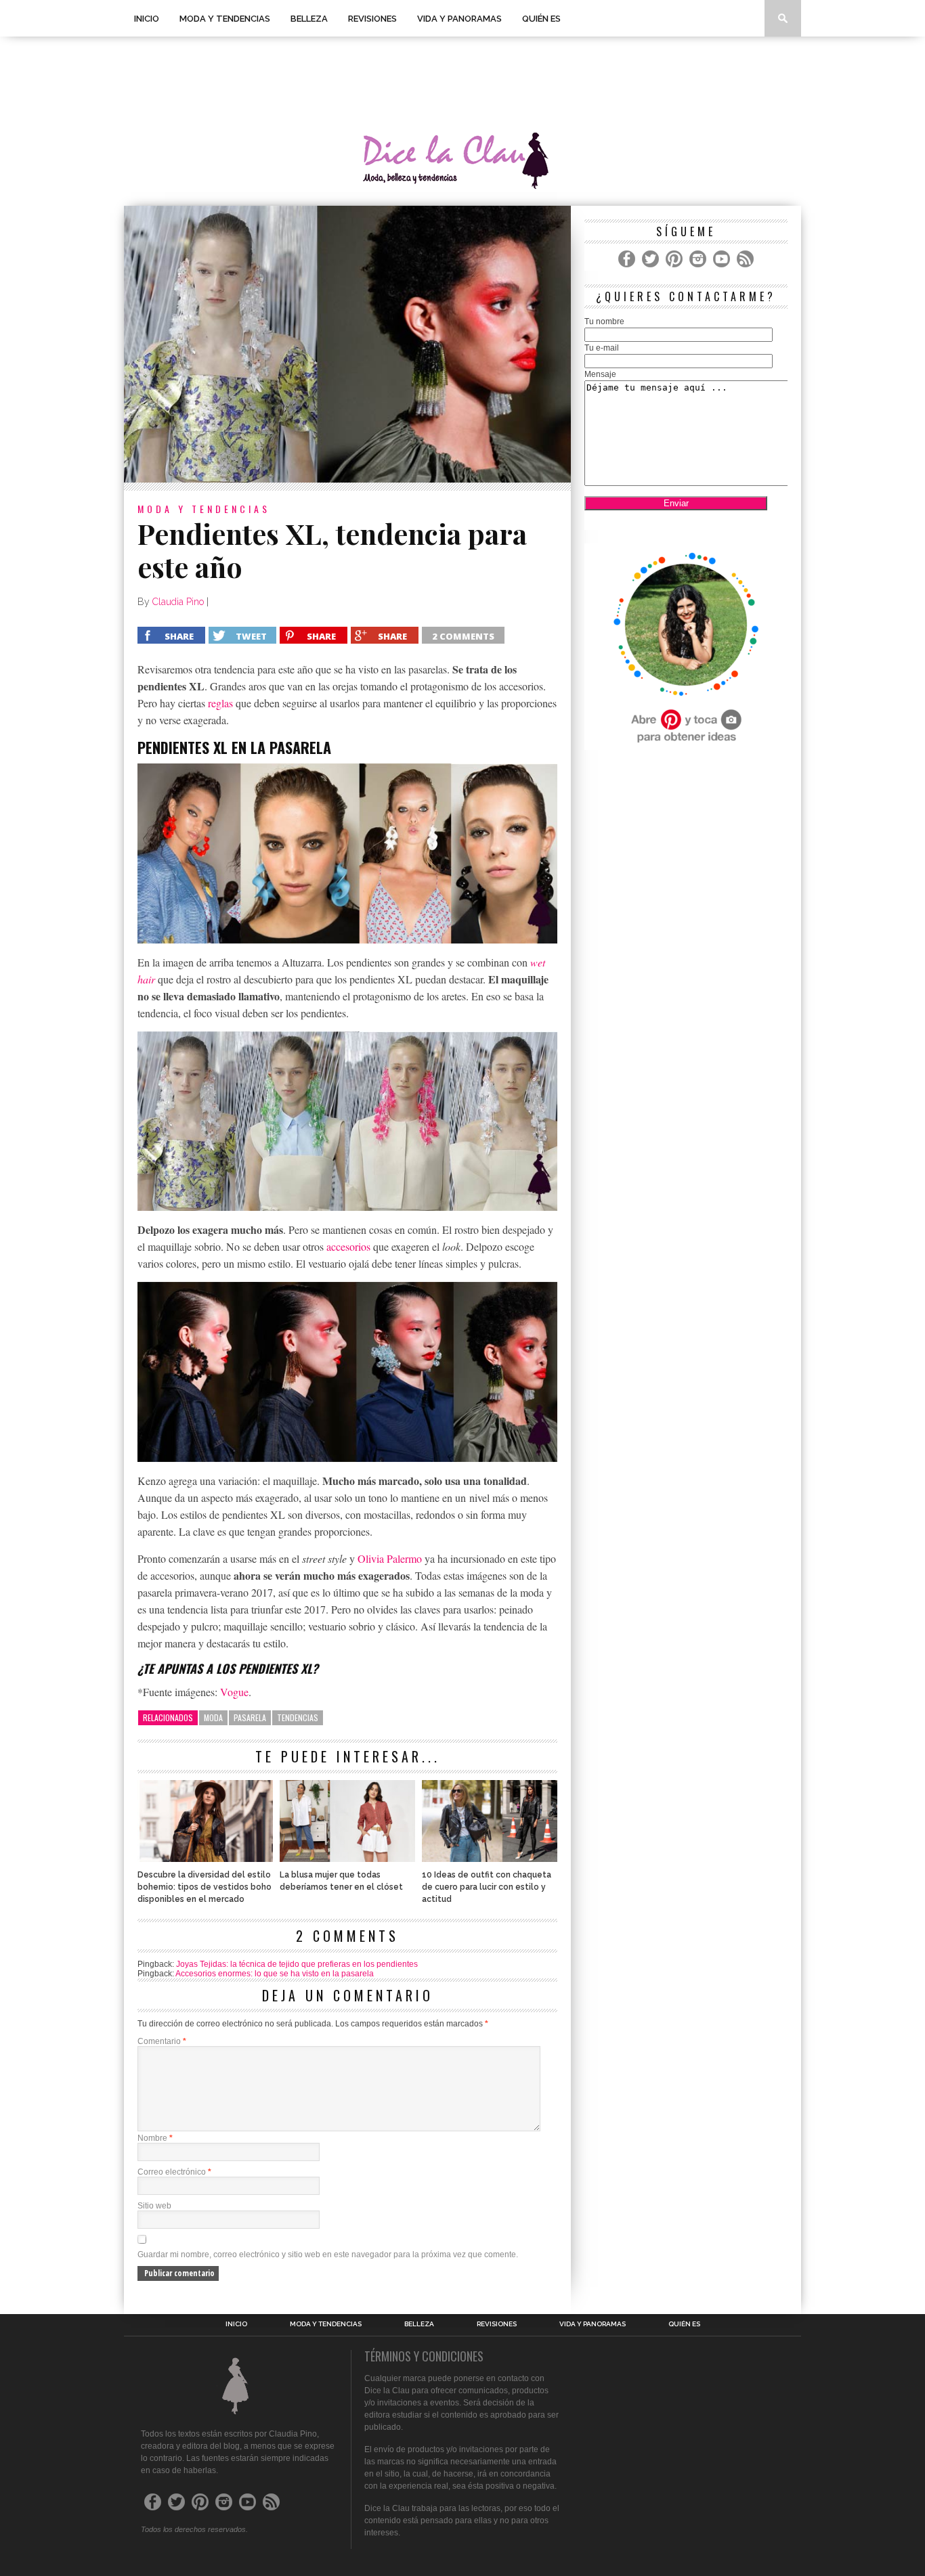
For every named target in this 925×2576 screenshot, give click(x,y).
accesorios (348, 1246)
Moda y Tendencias (225, 19)
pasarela (250, 1717)
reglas (220, 703)
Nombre (155, 2138)
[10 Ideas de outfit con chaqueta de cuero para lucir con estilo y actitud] (490, 1858)
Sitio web (154, 2206)
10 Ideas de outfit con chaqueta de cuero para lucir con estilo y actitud (487, 1887)
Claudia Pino (178, 602)
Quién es (541, 19)
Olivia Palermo (390, 1558)
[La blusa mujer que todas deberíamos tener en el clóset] (347, 1858)
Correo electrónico (174, 2172)
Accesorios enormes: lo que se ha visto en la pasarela (275, 1974)
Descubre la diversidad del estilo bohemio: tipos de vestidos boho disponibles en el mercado (205, 1887)
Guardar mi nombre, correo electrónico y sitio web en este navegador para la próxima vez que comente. (328, 2255)
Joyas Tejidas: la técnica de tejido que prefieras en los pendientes (297, 1964)
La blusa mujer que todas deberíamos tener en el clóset (341, 1881)
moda (213, 1717)
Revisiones (372, 19)
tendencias (298, 1717)
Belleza (309, 19)
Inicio (147, 19)
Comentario (162, 2041)
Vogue (234, 1692)
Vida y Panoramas (459, 19)
